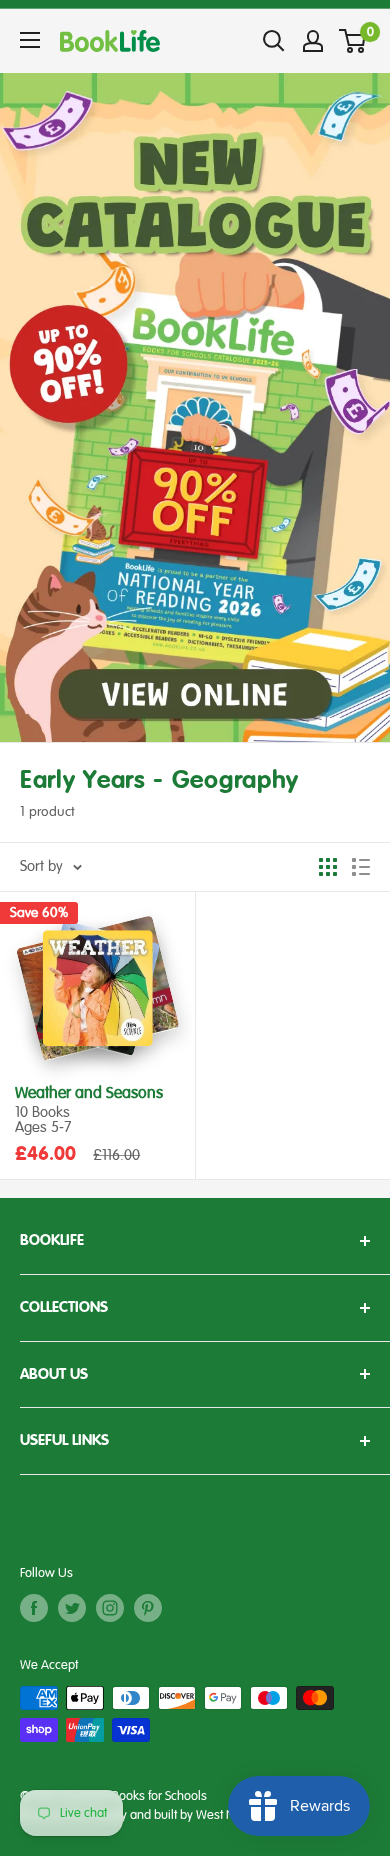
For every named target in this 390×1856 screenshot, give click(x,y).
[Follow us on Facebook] (34, 1608)
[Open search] (274, 41)
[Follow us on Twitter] (72, 1608)
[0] (353, 41)
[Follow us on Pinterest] (148, 1608)
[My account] (313, 41)
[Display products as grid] (328, 867)
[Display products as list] (361, 867)
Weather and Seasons (89, 1093)
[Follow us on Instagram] (110, 1608)
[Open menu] (30, 40)
